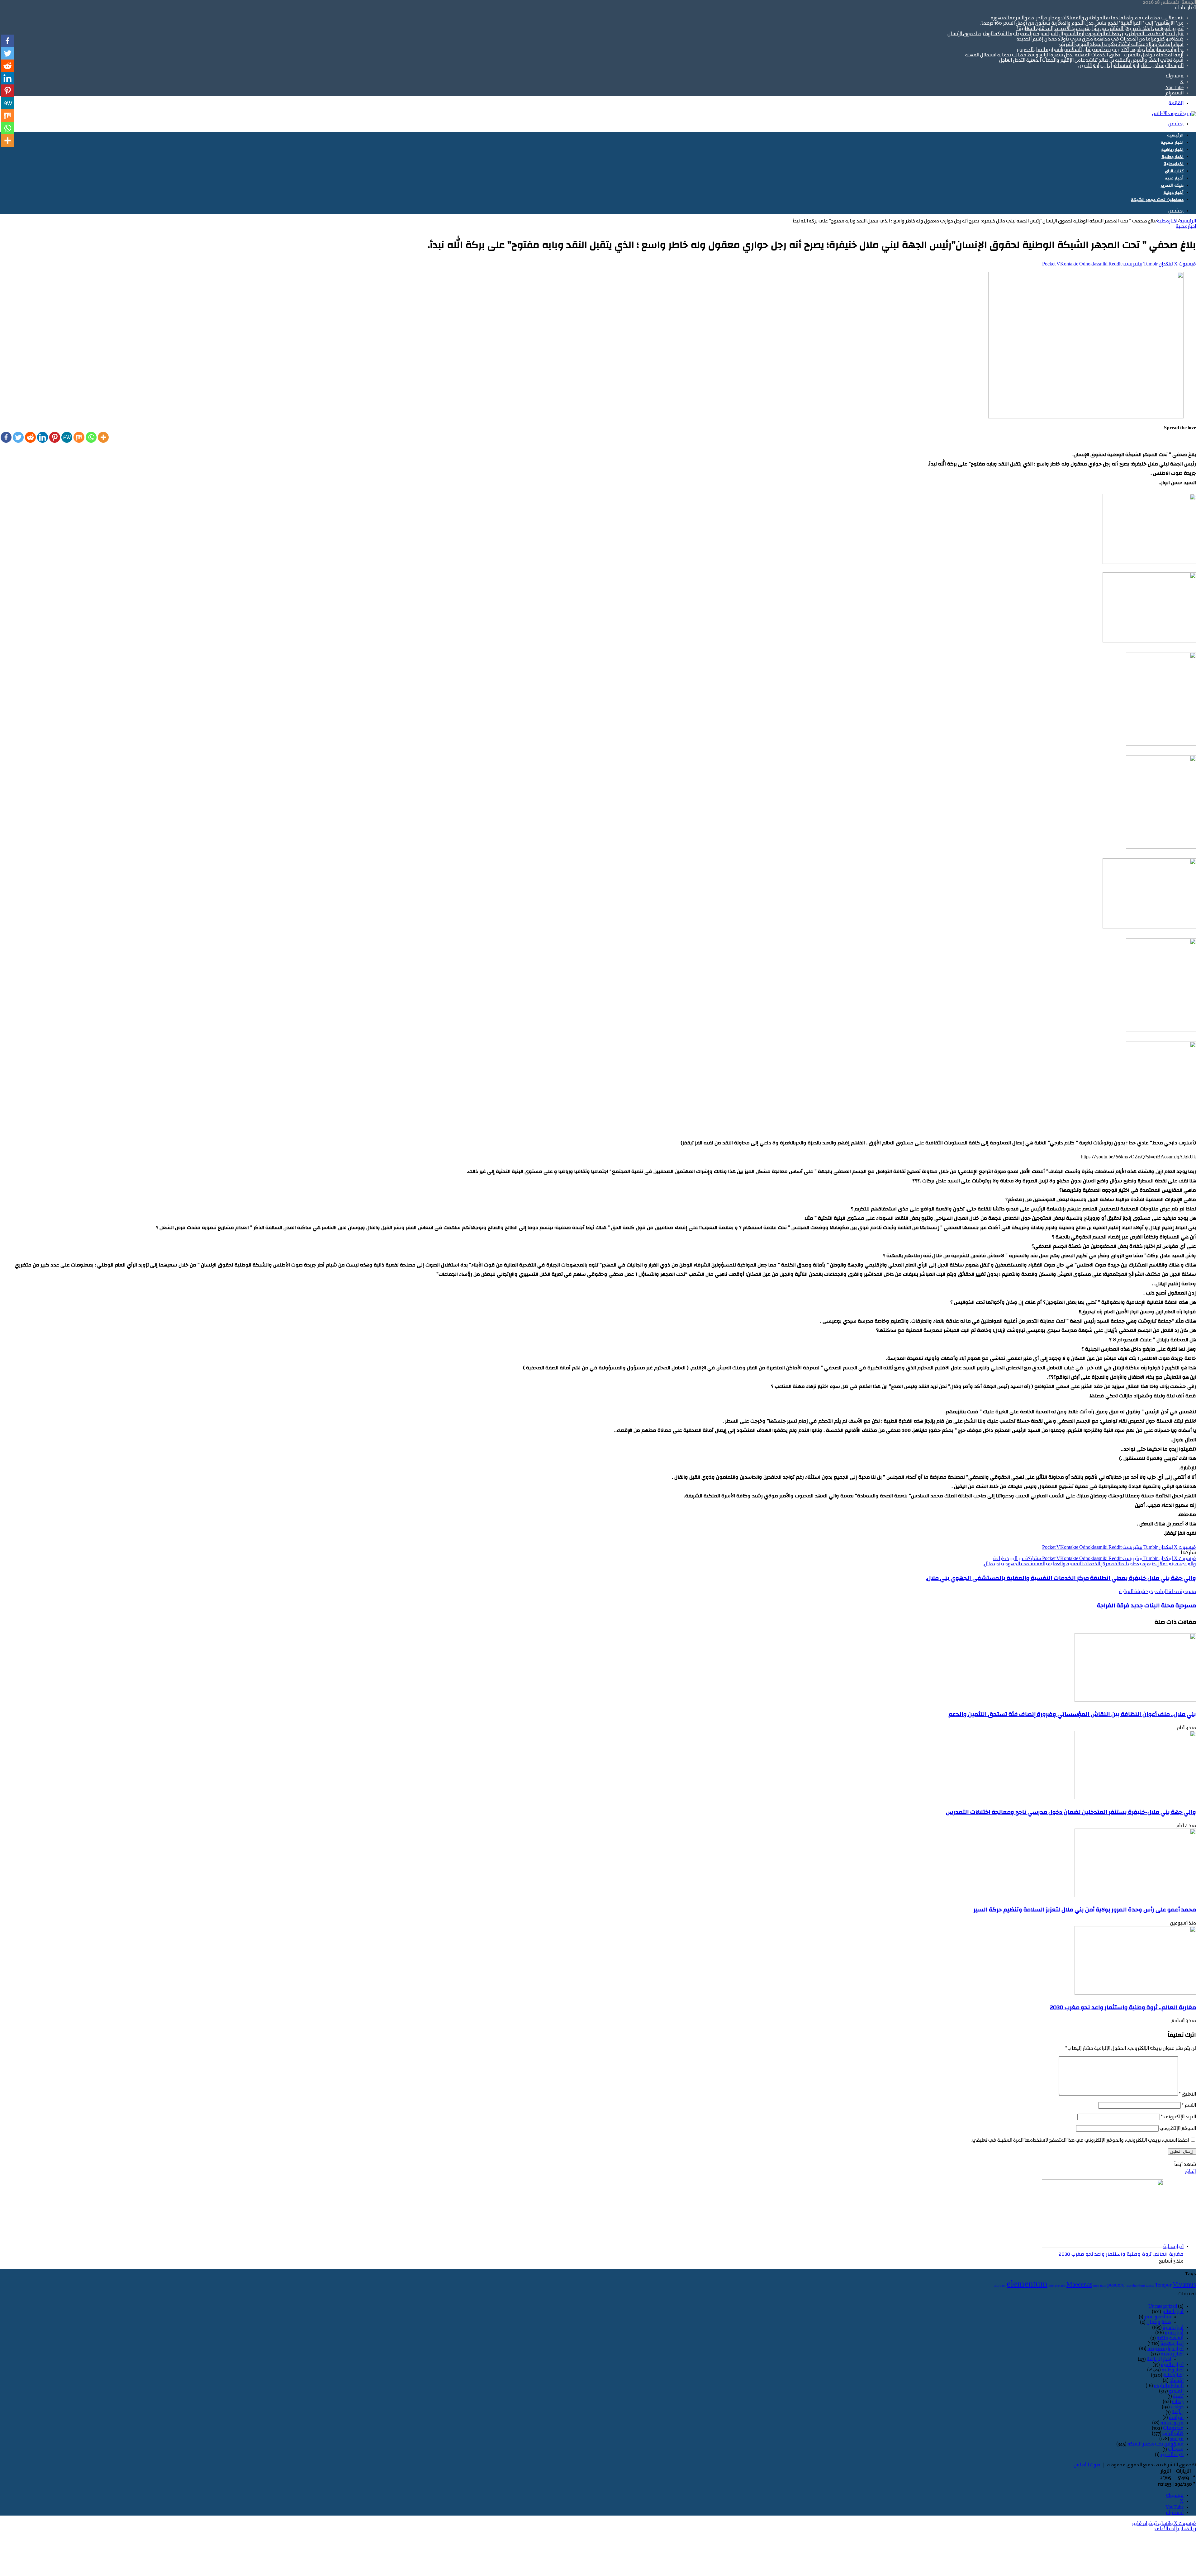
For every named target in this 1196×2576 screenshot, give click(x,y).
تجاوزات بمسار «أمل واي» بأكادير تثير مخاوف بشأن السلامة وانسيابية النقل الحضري (1100, 50)
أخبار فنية (1174, 178)
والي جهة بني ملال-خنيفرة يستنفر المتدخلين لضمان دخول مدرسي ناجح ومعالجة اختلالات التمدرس (1071, 1812)
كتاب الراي (1174, 171)
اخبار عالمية (1172, 2365)
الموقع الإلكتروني (1178, 2129)
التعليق (1187, 2094)
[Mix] (79, 437)
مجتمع (1177, 2439)
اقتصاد (1177, 2381)
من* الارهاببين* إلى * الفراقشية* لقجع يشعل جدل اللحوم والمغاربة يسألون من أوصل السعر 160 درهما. (1082, 23)
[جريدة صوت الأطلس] (1174, 114)
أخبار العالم (1173, 2312)
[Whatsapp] (91, 437)
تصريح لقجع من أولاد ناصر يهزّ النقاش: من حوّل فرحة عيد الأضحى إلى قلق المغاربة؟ (1100, 29)
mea (1096, 2286)
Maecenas (1079, 2285)
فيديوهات (1173, 2428)
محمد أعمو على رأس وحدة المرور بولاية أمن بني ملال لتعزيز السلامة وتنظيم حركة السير (1085, 1910)
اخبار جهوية (1172, 143)
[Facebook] (6, 437)
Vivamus (1184, 2285)
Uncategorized (1163, 2306)
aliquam (1000, 2286)
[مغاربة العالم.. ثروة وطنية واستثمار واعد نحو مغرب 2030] (1135, 1993)
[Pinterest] (55, 437)
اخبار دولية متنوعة (1165, 2349)
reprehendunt (1135, 2286)
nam (1103, 2286)
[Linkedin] (43, 437)
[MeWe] (67, 437)
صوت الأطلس (1087, 2465)
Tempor (1163, 2285)
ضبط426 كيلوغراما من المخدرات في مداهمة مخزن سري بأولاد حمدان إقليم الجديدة (1100, 39)
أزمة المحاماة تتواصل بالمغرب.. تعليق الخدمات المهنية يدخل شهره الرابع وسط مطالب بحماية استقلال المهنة (1074, 55)
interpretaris (1057, 2286)
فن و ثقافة (1172, 2423)
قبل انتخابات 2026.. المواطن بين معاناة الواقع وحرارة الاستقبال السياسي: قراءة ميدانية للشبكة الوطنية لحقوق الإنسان (1065, 34)
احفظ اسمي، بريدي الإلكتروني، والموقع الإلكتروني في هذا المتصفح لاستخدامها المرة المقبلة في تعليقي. (1080, 2140)
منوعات (1176, 2450)
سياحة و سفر (1158, 2317)
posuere (1116, 2285)
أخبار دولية (1173, 193)
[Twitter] (18, 437)
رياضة (1178, 2412)
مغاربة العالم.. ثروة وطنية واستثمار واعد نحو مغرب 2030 (1123, 2007)
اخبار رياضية (1172, 150)
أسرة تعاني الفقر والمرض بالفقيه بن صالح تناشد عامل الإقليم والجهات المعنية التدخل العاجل (1091, 60)
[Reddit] (30, 437)
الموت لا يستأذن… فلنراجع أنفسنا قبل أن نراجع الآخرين (1131, 66)
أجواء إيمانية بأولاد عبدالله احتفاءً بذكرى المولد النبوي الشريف (1121, 45)
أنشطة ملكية (1170, 2338)
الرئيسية (1175, 135)
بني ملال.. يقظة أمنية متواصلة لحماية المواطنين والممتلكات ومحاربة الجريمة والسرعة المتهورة (1087, 18)
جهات (1178, 2402)
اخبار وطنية (1172, 157)
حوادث (1177, 2407)
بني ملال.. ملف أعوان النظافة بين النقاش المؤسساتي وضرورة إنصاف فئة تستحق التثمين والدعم (1072, 1714)
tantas (1150, 2286)
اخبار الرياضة (1159, 2359)
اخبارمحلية (1174, 164)
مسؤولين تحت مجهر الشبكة (1157, 200)
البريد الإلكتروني (1178, 2117)
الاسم (1189, 2106)
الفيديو (1176, 2391)
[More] (103, 437)
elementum (1027, 2284)
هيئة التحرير (1172, 186)
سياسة (1176, 2418)
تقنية (1178, 2397)
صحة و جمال (1159, 2322)
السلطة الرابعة (1169, 2386)
